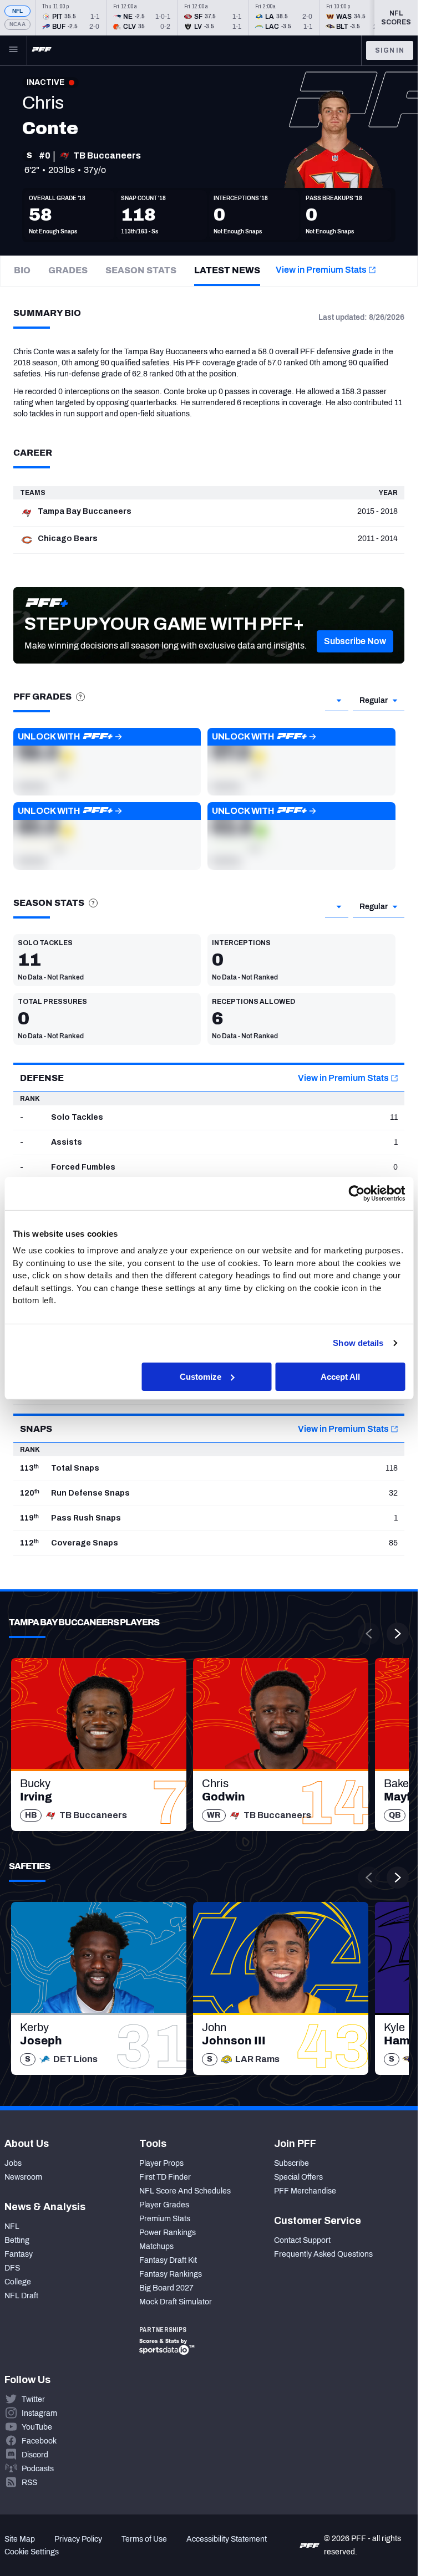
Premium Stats (165, 2219)
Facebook (39, 2441)
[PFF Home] (42, 50)
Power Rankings (168, 2233)
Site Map (20, 2539)
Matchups (156, 2246)
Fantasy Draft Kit (168, 2260)
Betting (17, 2240)
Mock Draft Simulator (176, 2302)
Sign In (390, 50)
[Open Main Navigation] (13, 50)
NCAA (17, 24)
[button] (355, 641)
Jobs (13, 2163)
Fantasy (19, 2254)
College (18, 2282)
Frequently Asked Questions (323, 2254)
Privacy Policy (78, 2539)
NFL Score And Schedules (185, 2191)
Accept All (340, 1376)
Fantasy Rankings (171, 2274)
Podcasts (38, 2469)
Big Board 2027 (166, 2288)
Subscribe (291, 2163)
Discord (35, 2455)
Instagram (39, 2413)
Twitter (33, 2399)
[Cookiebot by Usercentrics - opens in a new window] (356, 1193)
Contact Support (302, 2240)
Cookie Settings (32, 2552)
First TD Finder (165, 2177)
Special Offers (298, 2177)
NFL (18, 11)
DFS (12, 2268)
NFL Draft (21, 2296)
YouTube (37, 2427)
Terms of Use (144, 2539)
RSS (29, 2483)
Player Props (161, 2163)
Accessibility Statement (227, 2539)
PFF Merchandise (305, 2191)
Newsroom (23, 2177)
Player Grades (164, 2205)
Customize (201, 1376)
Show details (358, 1343)
